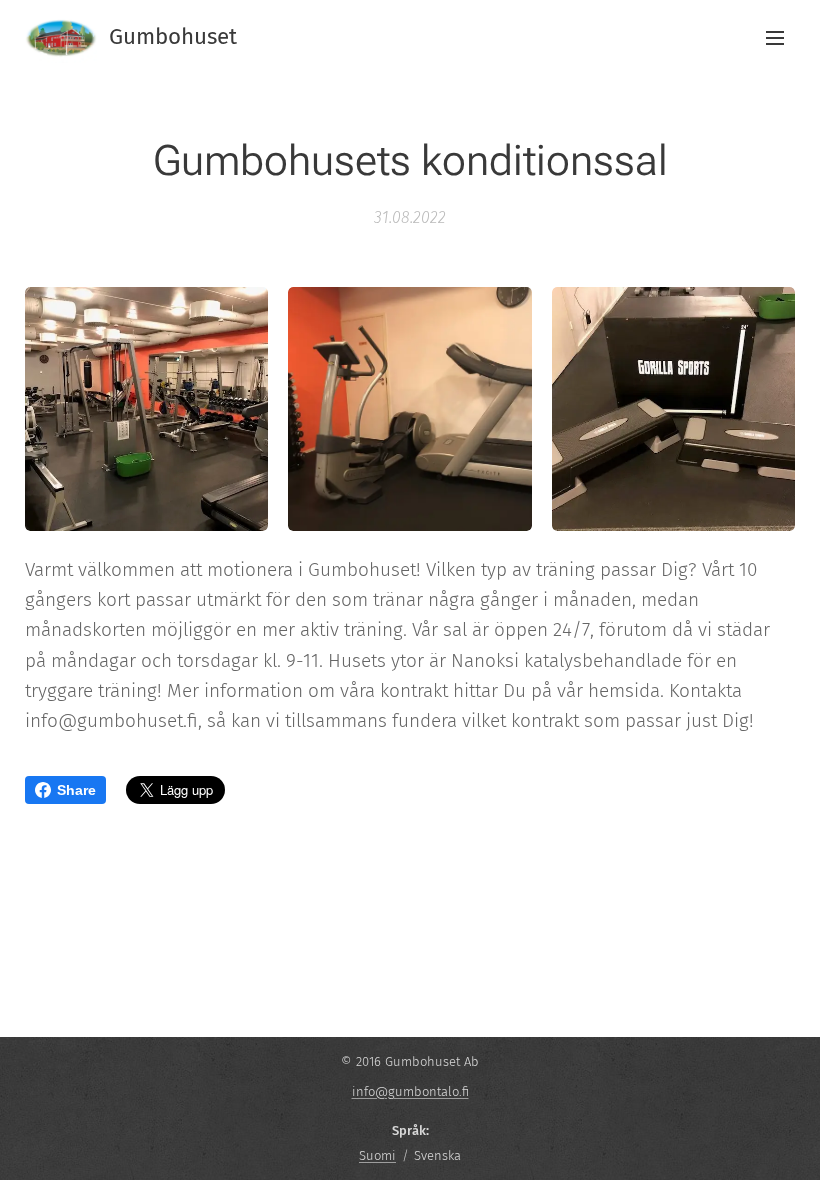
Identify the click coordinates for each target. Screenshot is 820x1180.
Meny (775, 37)
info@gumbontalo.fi (410, 1091)
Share (76, 790)
